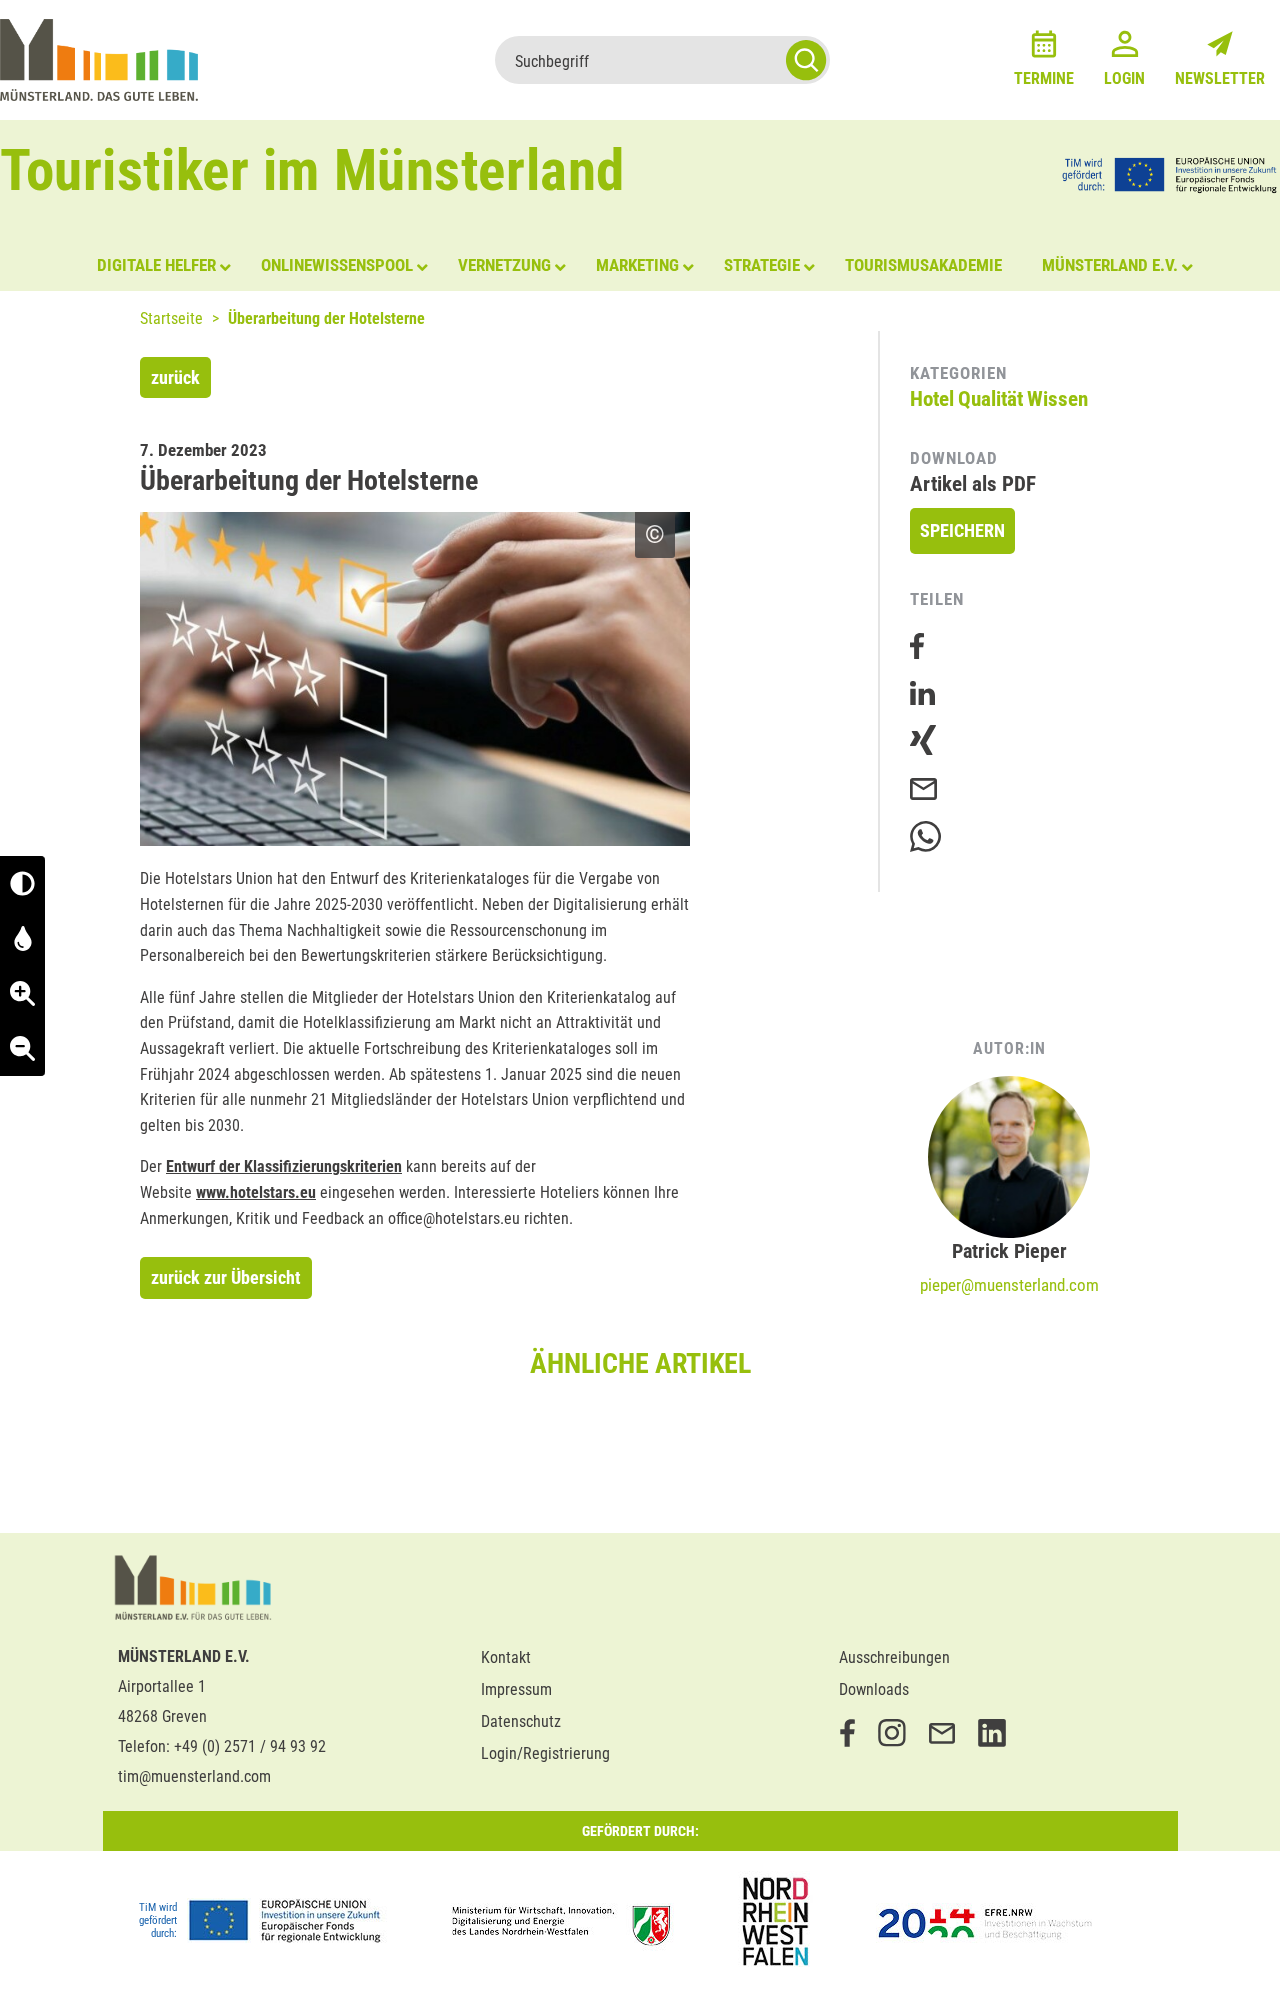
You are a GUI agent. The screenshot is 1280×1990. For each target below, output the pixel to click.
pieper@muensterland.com (1009, 1285)
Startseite (171, 318)
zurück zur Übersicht (226, 1277)
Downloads (874, 1689)
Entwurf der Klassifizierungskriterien (284, 1166)
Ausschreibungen (894, 1657)
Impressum (516, 1689)
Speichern (962, 530)
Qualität (990, 399)
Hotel (932, 399)
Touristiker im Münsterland (312, 170)
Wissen (1057, 399)
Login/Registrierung (545, 1753)
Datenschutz (521, 1721)
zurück (175, 377)
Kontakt (506, 1657)
